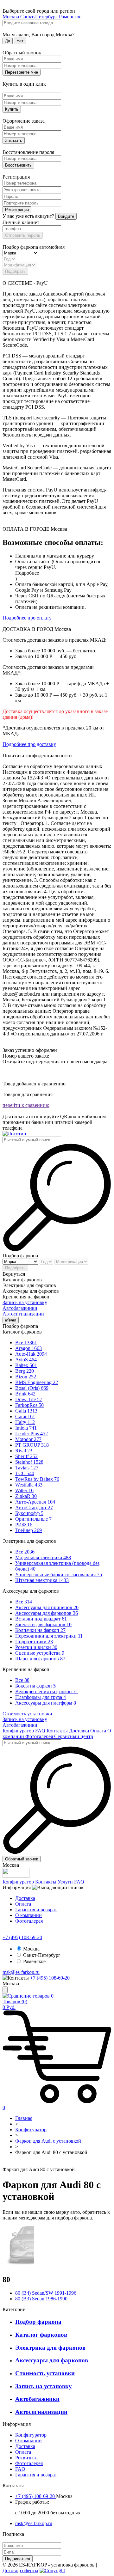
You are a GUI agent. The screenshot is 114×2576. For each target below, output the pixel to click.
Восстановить (18, 165)
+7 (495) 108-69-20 (22, 1937)
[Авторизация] (5, 1990)
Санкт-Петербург (39, 17)
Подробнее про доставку (29, 744)
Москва (11, 17)
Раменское (70, 17)
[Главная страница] (4, 2164)
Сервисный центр (74, 1736)
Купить (12, 109)
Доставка (80, 1731)
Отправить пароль (23, 235)
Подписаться (18, 2559)
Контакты (58, 1731)
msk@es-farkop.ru (21, 1972)
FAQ (41, 1731)
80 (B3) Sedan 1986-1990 (41, 2299)
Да (8, 41)
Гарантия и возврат (36, 1910)
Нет (20, 41)
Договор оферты (20, 2570)
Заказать (14, 140)
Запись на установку (25, 1302)
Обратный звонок (22, 1859)
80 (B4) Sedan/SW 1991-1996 (46, 2293)
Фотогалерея (40, 1736)
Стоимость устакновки (27, 1714)
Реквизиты (27, 2458)
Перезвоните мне (22, 72)
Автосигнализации (23, 1314)
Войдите (66, 216)
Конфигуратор (19, 1731)
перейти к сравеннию (26, 1105)
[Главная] (14, 1134)
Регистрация (17, 210)
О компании (28, 1915)
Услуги (66, 1882)
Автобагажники (20, 1308)
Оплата (99, 1731)
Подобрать (15, 271)
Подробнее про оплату (27, 618)
